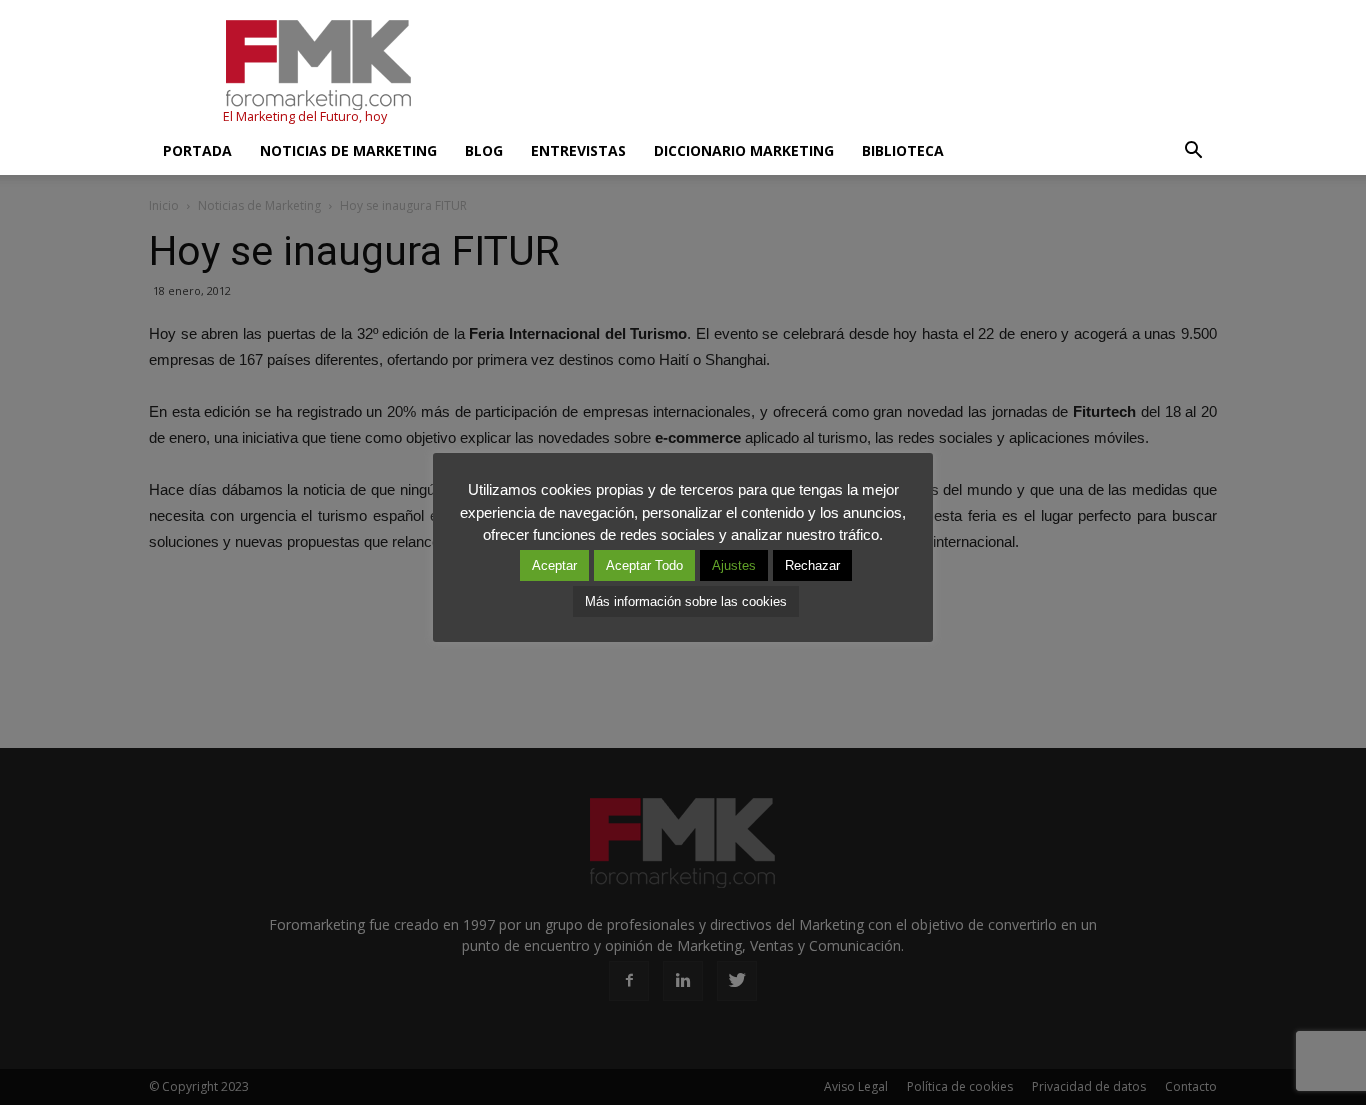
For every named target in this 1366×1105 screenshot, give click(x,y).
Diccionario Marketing (744, 150)
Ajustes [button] (734, 565)
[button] (1193, 151)
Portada (197, 150)
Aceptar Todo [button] (644, 565)
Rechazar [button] (812, 565)
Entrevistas (578, 150)
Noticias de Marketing (348, 150)
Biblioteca (903, 150)
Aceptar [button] (554, 565)
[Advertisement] (853, 73)
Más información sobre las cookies (686, 601)
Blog (484, 150)
